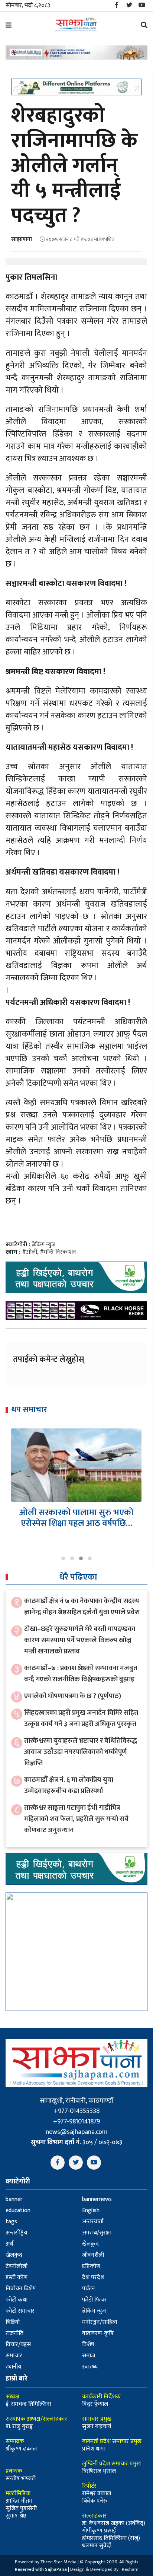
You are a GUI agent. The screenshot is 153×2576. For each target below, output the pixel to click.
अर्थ (9, 2244)
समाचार (14, 2356)
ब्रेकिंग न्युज (43, 1245)
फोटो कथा (17, 2300)
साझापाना (22, 239)
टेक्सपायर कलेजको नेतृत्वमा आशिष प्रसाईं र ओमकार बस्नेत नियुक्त (76, 1518)
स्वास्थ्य (90, 2367)
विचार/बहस (18, 2345)
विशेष (88, 2345)
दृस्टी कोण (17, 2277)
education (18, 2210)
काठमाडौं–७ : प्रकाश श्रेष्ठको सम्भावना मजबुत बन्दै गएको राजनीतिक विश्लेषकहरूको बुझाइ (81, 1674)
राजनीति (14, 2333)
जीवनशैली (93, 2255)
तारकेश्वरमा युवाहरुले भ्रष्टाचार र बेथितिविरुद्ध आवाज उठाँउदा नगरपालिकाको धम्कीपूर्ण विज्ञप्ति (81, 1752)
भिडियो (13, 2322)
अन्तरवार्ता (93, 2222)
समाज (89, 2356)
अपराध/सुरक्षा (97, 2233)
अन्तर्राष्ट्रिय (16, 2233)
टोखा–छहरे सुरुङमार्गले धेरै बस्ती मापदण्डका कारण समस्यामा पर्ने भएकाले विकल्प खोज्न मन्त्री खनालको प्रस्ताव (80, 1640)
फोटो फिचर (95, 2300)
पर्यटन (89, 2289)
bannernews (97, 2199)
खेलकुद (90, 2244)
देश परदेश (93, 2277)
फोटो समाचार (20, 2311)
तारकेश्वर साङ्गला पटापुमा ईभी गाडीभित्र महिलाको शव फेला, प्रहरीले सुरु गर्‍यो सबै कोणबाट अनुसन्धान (76, 1819)
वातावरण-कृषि (98, 2333)
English (91, 2210)
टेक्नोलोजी (17, 2266)
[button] (63, 1558)
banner (14, 2199)
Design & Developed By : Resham (104, 2569)
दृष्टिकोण (91, 2266)
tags (11, 2222)
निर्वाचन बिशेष (21, 2289)
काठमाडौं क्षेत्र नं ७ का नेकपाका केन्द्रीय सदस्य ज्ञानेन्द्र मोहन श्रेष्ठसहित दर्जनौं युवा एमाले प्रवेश (82, 1607)
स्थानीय (13, 2367)
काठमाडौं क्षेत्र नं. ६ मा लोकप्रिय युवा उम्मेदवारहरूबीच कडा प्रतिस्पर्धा (69, 1785)
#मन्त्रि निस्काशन (58, 1252)
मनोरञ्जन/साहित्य (100, 2322)
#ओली (30, 1252)
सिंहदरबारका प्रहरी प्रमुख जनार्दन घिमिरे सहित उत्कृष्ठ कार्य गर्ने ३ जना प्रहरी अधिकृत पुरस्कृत (81, 1718)
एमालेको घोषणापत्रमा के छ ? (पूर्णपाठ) (73, 1696)
